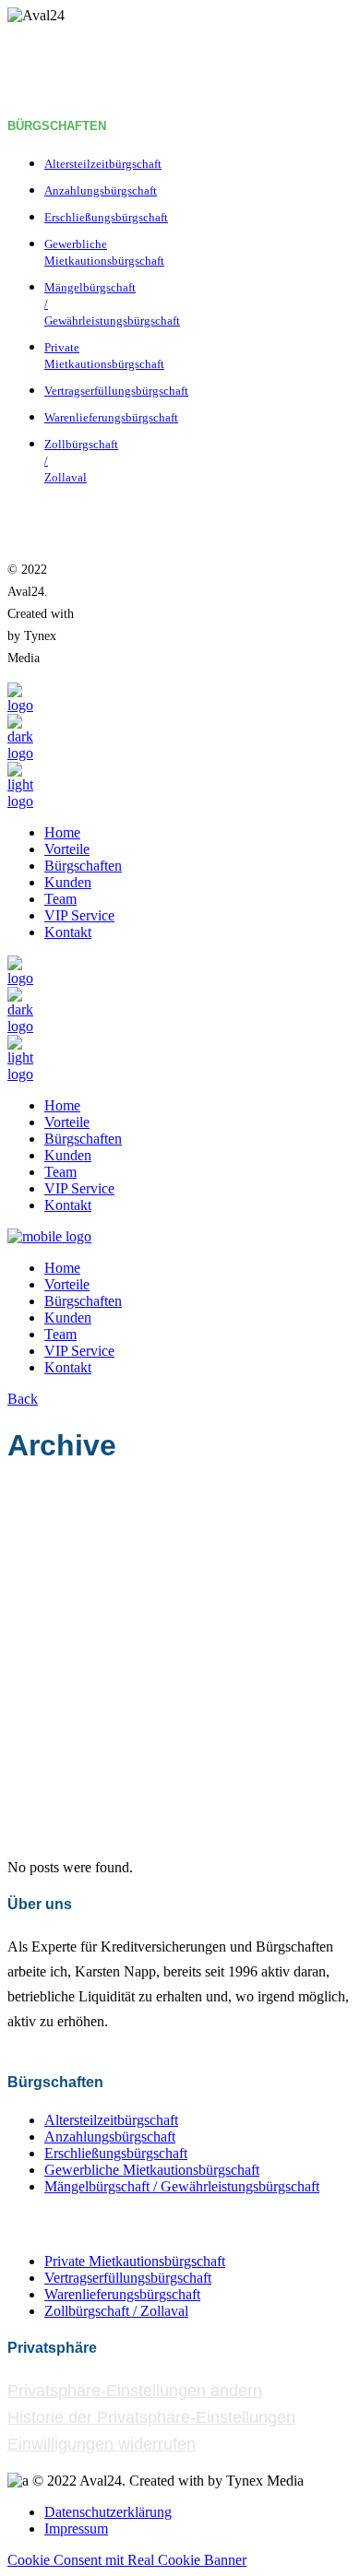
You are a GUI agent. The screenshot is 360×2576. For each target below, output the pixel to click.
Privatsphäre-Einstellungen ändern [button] (135, 2391)
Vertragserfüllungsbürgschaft (116, 391)
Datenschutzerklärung (108, 2512)
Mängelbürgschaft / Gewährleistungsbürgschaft (182, 2186)
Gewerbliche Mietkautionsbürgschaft (152, 2170)
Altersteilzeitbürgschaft (103, 164)
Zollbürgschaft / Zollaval (116, 2311)
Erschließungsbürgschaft (106, 217)
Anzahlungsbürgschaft (101, 190)
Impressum (76, 2529)
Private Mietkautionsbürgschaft (135, 2261)
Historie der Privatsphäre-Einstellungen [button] (151, 2417)
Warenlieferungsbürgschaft (111, 417)
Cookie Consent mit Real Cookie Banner (127, 2560)
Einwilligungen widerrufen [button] (102, 2444)
